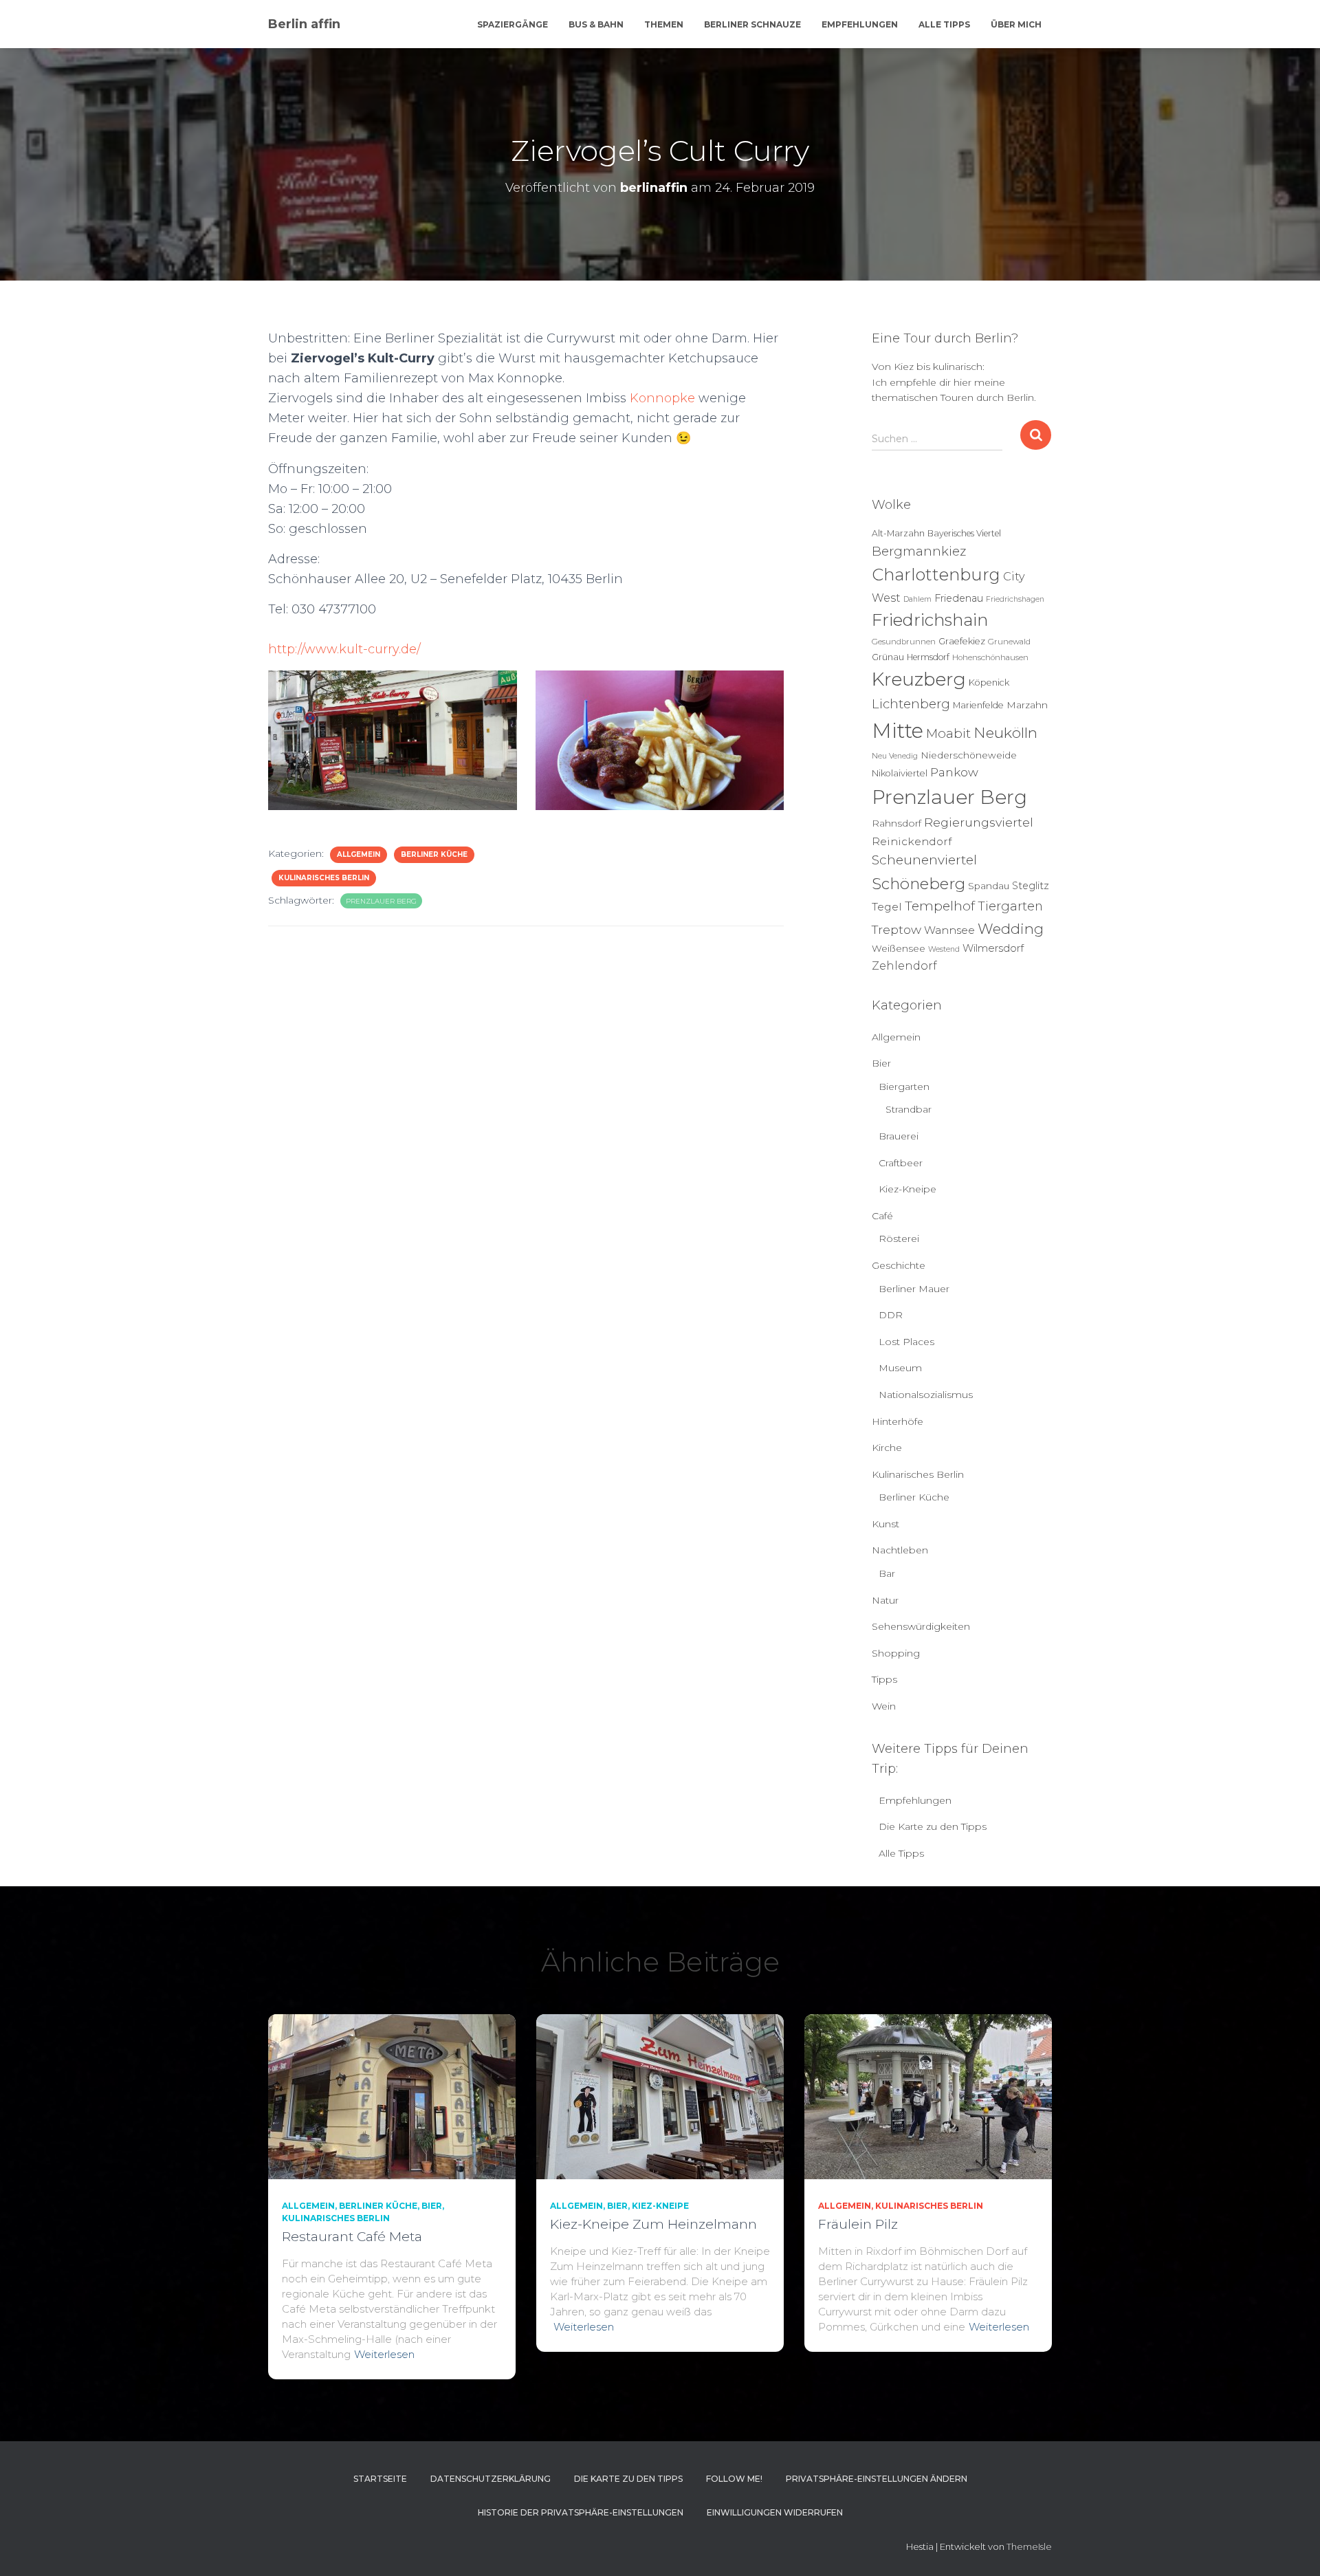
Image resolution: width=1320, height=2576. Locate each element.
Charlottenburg (936, 575)
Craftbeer (901, 1163)
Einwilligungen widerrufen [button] (775, 2512)
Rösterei (899, 1238)
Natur (885, 1600)
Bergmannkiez (919, 551)
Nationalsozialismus (926, 1395)
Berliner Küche (434, 854)
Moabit (948, 733)
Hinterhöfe (898, 1421)
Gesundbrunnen (904, 642)
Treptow (896, 929)
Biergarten (904, 1087)
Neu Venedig (895, 756)
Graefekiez (962, 641)
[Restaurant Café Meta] (392, 2095)
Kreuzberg (919, 679)
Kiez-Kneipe (907, 1189)
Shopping (896, 1653)
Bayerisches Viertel (964, 533)
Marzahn (1027, 705)
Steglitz (1031, 886)
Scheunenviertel (924, 860)
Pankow (954, 772)
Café (882, 1216)
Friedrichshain (930, 620)
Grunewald (1009, 642)
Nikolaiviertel (900, 773)
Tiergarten (1010, 906)
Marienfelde (978, 705)
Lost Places (906, 1342)
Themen (664, 24)
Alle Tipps (944, 24)
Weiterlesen (384, 2354)
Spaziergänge (513, 24)
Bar (887, 1573)
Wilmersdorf (993, 948)
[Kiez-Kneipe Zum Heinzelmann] (660, 2095)
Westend (944, 949)
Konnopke (662, 398)
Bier (881, 1063)
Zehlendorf (904, 965)
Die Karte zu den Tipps (933, 1826)
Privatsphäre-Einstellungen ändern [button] (877, 2479)
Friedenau (959, 598)
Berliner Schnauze (752, 24)
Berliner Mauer (914, 1289)
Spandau (989, 886)
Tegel (887, 907)
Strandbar (909, 1109)
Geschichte (899, 1265)
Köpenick (989, 683)
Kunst (885, 1524)
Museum (900, 1368)
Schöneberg (918, 884)
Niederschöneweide (969, 755)
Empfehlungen (860, 24)
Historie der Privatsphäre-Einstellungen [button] (581, 2512)
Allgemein (359, 854)
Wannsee (949, 930)
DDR (891, 1315)
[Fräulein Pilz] (928, 2095)
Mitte (898, 731)
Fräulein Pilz (858, 2224)
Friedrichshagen (1015, 599)
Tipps (884, 1679)
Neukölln (1005, 733)
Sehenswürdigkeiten (921, 1626)
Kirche (887, 1448)
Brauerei (899, 1136)
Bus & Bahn (596, 24)
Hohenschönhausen (990, 657)
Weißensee (899, 948)
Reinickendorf (912, 841)
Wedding (1011, 929)
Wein (884, 1706)
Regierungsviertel (979, 822)
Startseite (380, 2479)
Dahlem (917, 599)
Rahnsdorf (896, 823)
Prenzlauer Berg (381, 901)
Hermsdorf (928, 657)
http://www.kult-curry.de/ (344, 649)
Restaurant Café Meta (352, 2237)
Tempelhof (940, 906)
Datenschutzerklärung (491, 2479)
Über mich (1016, 24)
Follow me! (734, 2479)
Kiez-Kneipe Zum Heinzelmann (653, 2224)
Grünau (888, 657)
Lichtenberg (911, 704)
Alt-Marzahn (898, 533)
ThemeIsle (1029, 2546)
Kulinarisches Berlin (324, 878)
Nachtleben (900, 1550)
